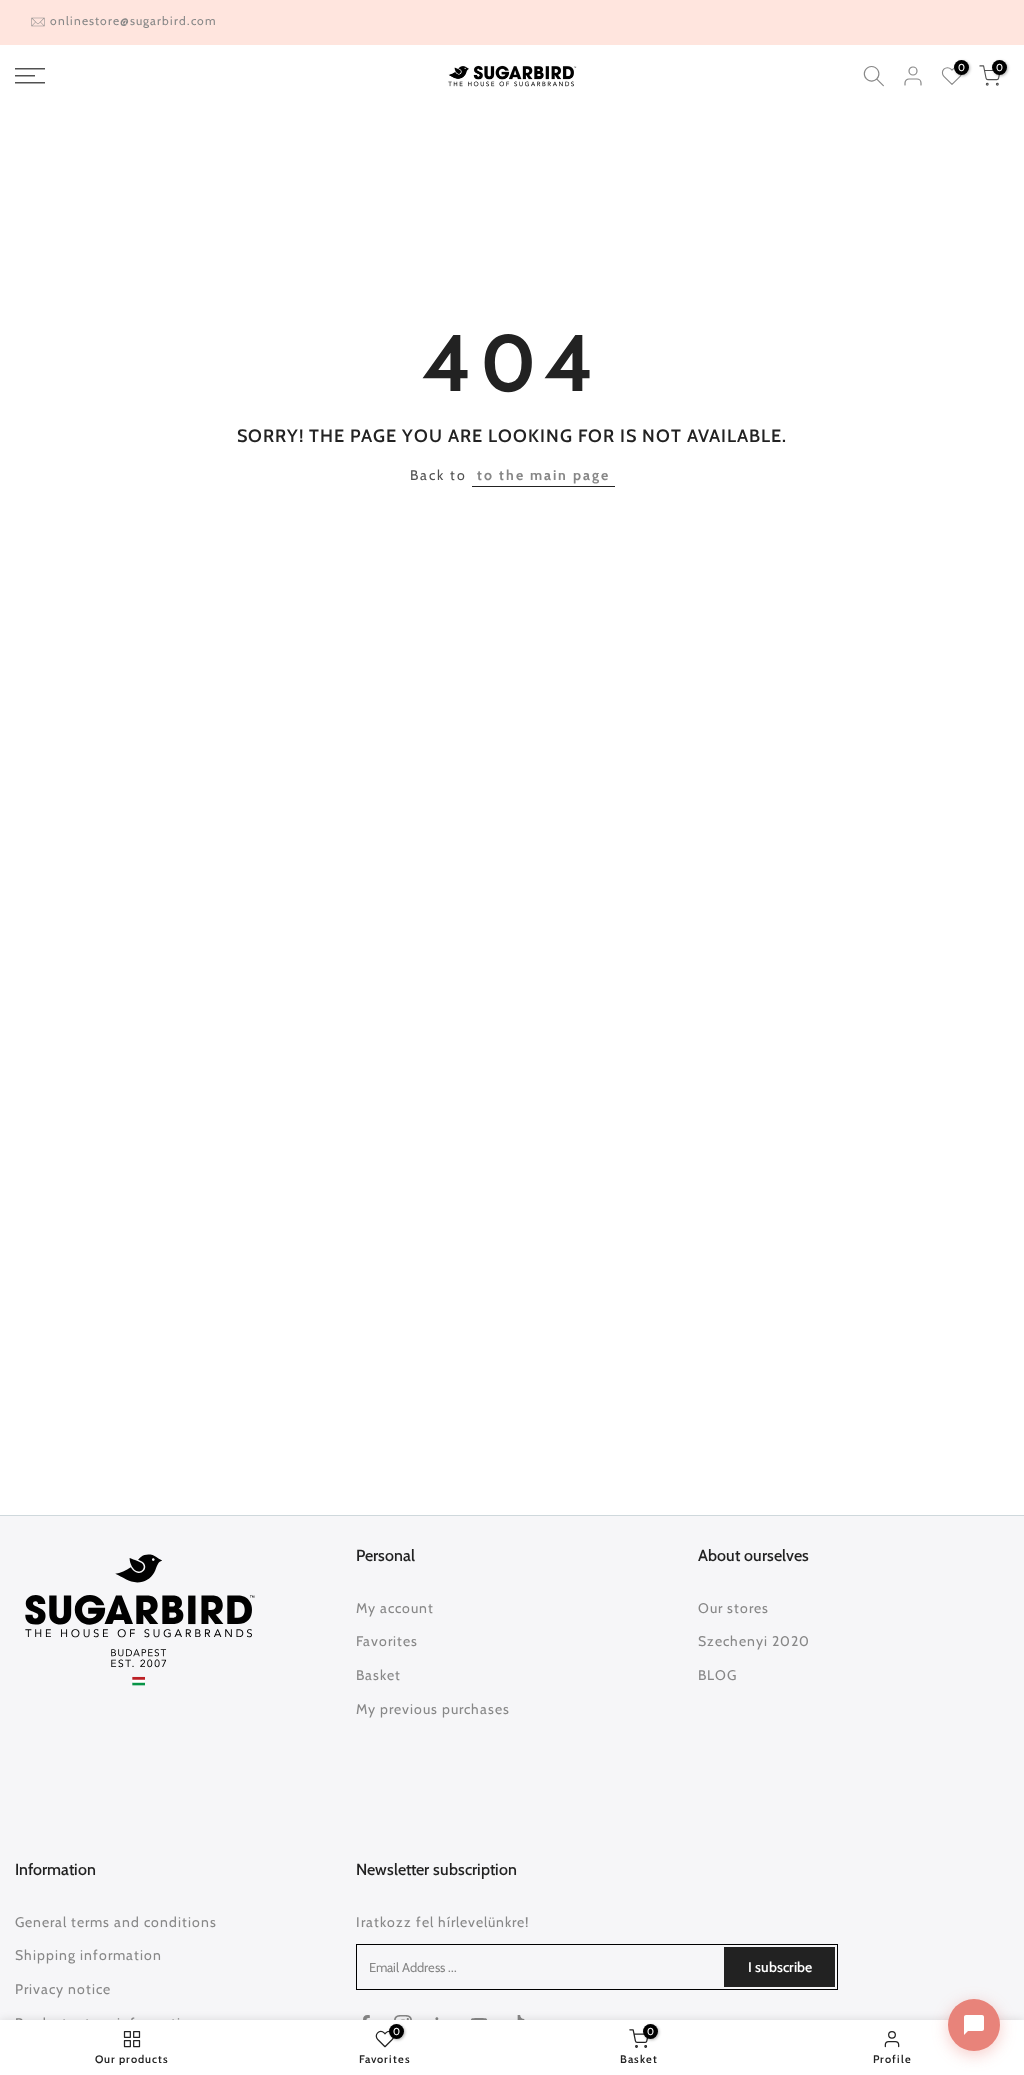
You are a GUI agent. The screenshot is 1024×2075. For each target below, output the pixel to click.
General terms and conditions (116, 1922)
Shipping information (88, 1955)
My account (395, 1608)
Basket (378, 1675)
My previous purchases (433, 1709)
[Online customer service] (974, 2025)
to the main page (543, 475)
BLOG (717, 1675)
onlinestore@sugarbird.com (133, 20)
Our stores (733, 1608)
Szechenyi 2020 (754, 1641)
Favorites (387, 1641)
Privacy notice (63, 1989)
